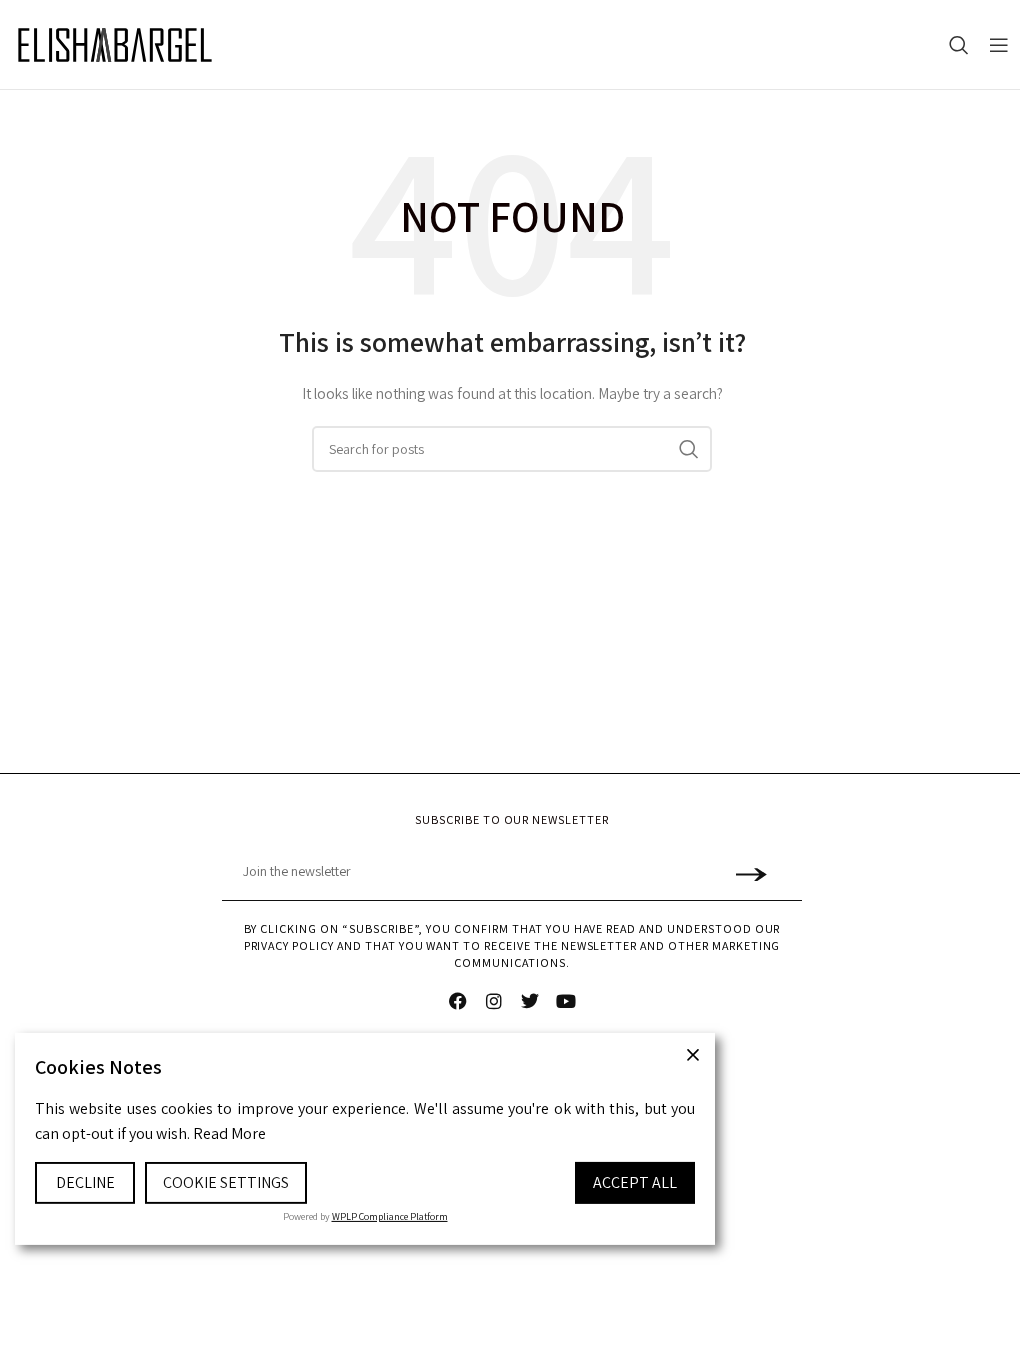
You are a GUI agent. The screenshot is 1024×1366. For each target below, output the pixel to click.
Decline (85, 1182)
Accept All (635, 1182)
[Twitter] (530, 1001)
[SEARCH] (689, 449)
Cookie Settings (226, 1182)
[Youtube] (566, 1001)
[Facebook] (458, 1001)
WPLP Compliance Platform (390, 1216)
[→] (750, 872)
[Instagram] (494, 1001)
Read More (229, 1133)
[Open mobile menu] (999, 45)
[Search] (959, 45)
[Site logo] (115, 45)
